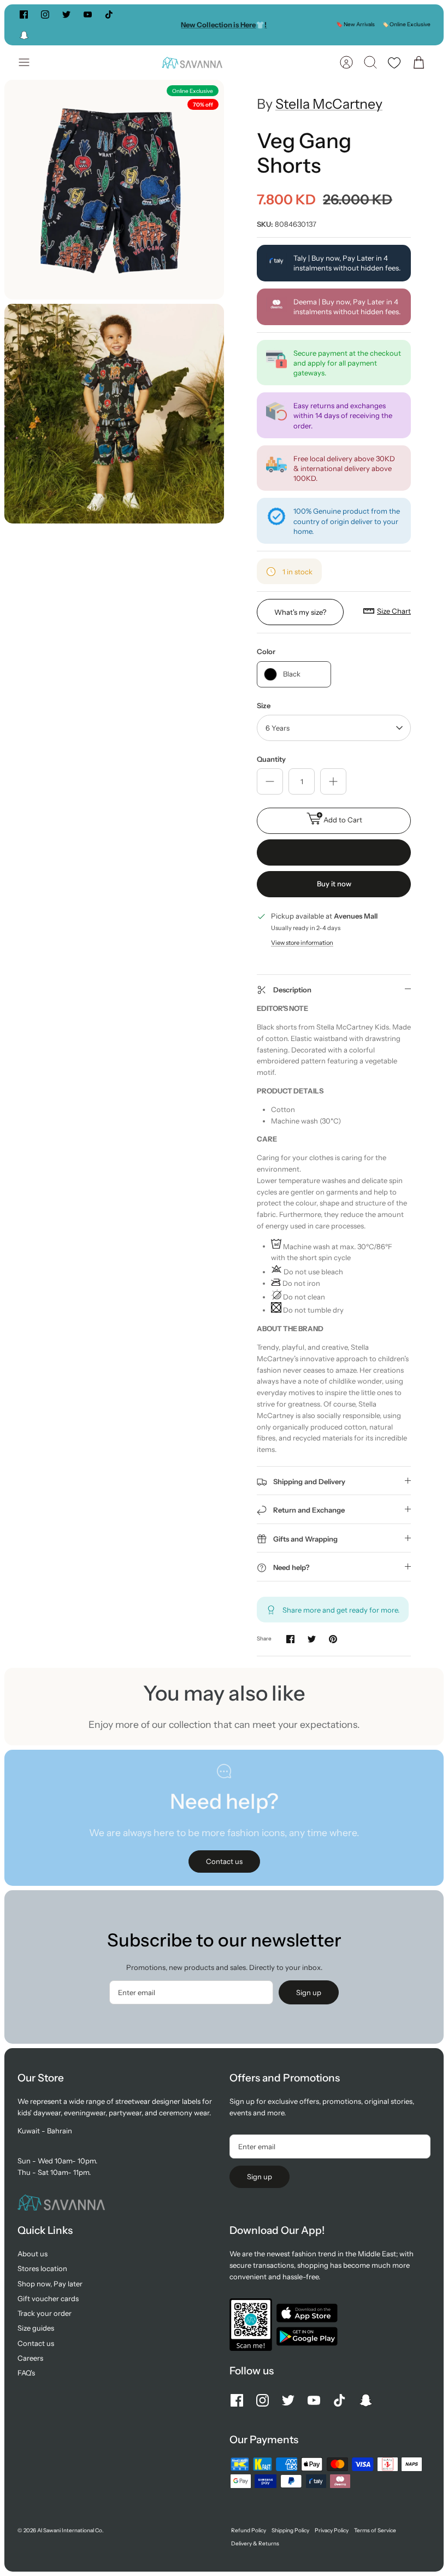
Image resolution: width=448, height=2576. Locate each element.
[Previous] (137, 25)
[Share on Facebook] (290, 1639)
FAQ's (26, 2373)
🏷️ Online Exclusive (406, 24)
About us (33, 2254)
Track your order (45, 2313)
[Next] (311, 25)
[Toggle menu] (30, 62)
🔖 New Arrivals (355, 24)
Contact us (36, 2343)
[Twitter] (66, 14)
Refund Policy (249, 2530)
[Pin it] (333, 1639)
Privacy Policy (332, 2530)
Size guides (36, 2328)
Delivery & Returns (255, 2543)
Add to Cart (343, 820)
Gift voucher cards (48, 2298)
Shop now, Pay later (50, 2284)
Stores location (42, 2268)
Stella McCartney (329, 104)
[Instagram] (45, 14)
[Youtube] (88, 14)
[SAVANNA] (192, 63)
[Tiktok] (109, 14)
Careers (30, 2358)
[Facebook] (24, 14)
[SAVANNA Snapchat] (24, 35)
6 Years (278, 728)
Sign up (309, 1992)
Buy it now (334, 884)
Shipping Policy (290, 2530)
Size (264, 705)
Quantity (271, 759)
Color (266, 651)
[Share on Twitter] (312, 1639)
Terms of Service (375, 2530)
